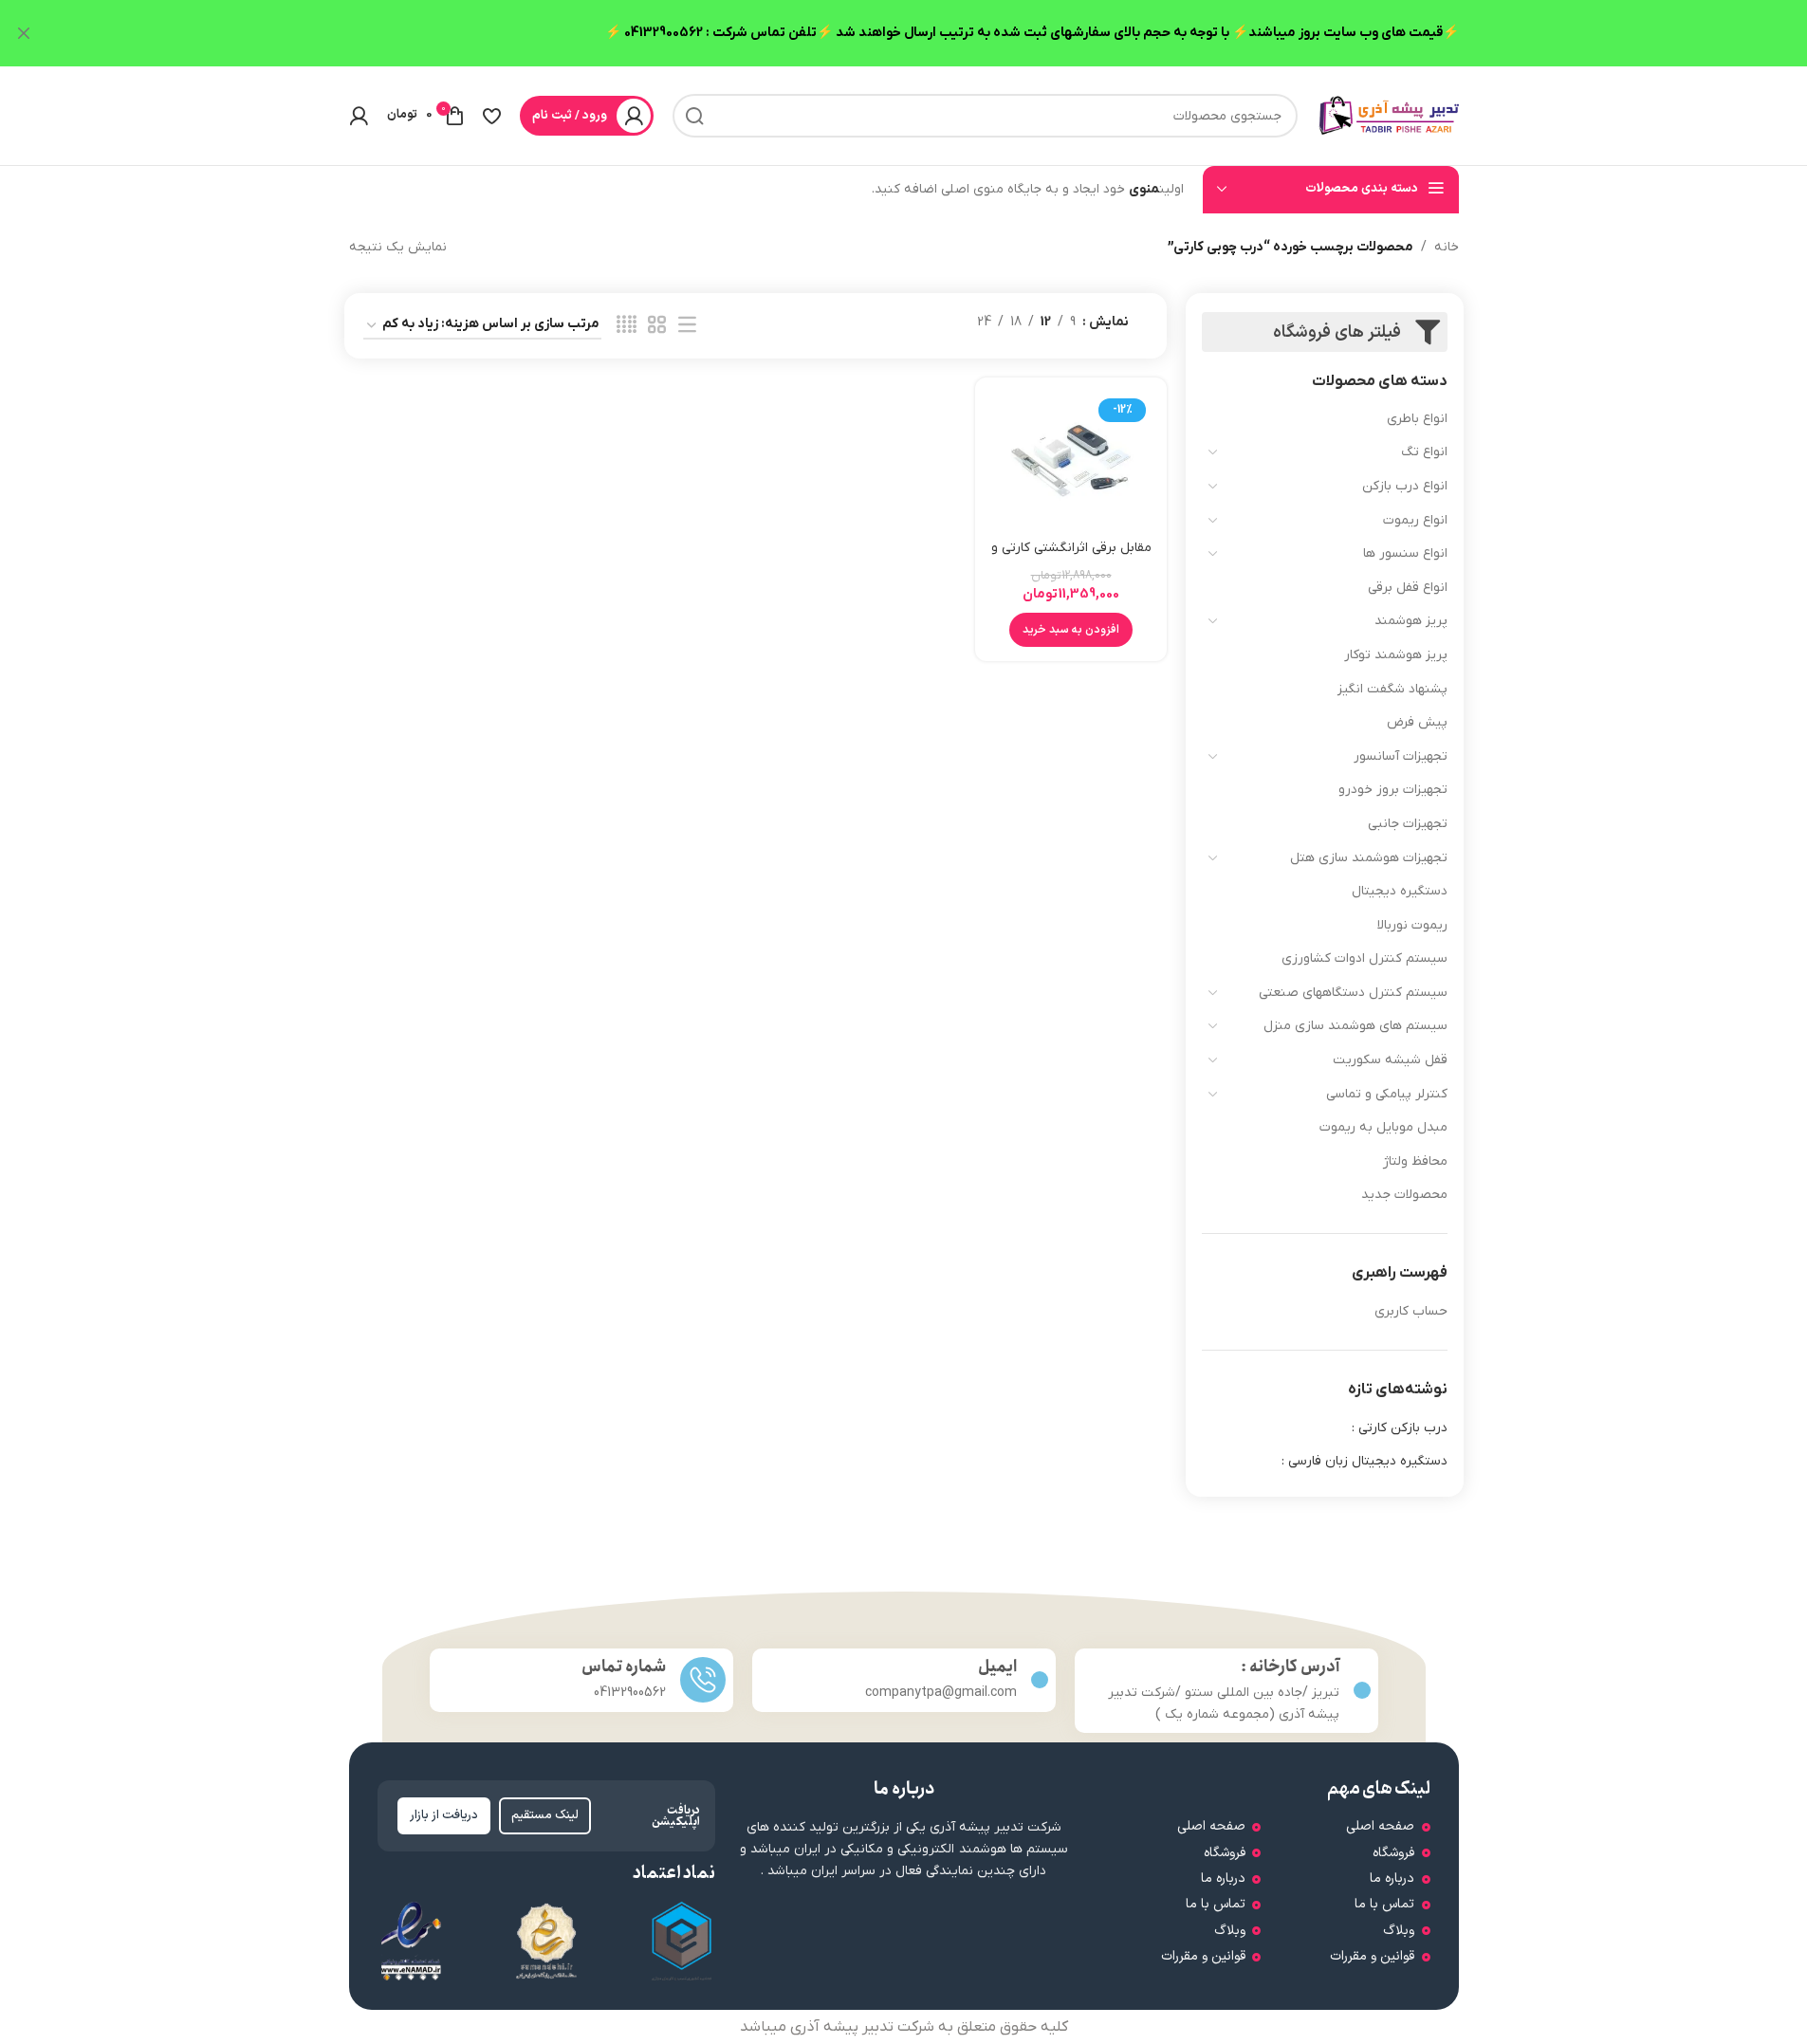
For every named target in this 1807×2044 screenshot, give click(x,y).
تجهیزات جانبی (1408, 824)
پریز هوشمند (1411, 621)
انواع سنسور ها (1405, 553)
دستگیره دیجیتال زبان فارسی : (1364, 1461)
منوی (1144, 189)
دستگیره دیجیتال (1400, 891)
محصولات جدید (1404, 1195)
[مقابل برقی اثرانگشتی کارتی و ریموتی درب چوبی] (1071, 461)
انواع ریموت (1415, 520)
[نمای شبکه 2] (657, 326)
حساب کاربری (1411, 1311)
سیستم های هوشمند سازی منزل (1355, 1026)
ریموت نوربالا (1412, 925)
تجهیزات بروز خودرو (1393, 790)
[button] (1071, 630)
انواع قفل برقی (1408, 588)
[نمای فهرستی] (687, 326)
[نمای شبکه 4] (627, 326)
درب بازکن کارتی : (1400, 1428)
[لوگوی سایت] (1388, 115)
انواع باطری (1417, 419)
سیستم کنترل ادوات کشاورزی (1364, 958)
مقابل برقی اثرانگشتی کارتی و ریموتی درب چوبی (1071, 557)
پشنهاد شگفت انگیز (1392, 689)
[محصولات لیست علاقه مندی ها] (492, 116)
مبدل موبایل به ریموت (1383, 1127)
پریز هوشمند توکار (1396, 655)
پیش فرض (1417, 722)
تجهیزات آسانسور (1401, 756)
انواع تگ (1424, 452)
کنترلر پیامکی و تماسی (1387, 1094)
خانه (1447, 247)
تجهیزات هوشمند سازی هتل (1369, 858)
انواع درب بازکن (1405, 486)
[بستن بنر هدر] (24, 33)
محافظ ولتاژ (1415, 1161)
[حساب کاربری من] (359, 116)
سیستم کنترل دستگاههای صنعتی (1353, 993)
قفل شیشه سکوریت (1390, 1060)
